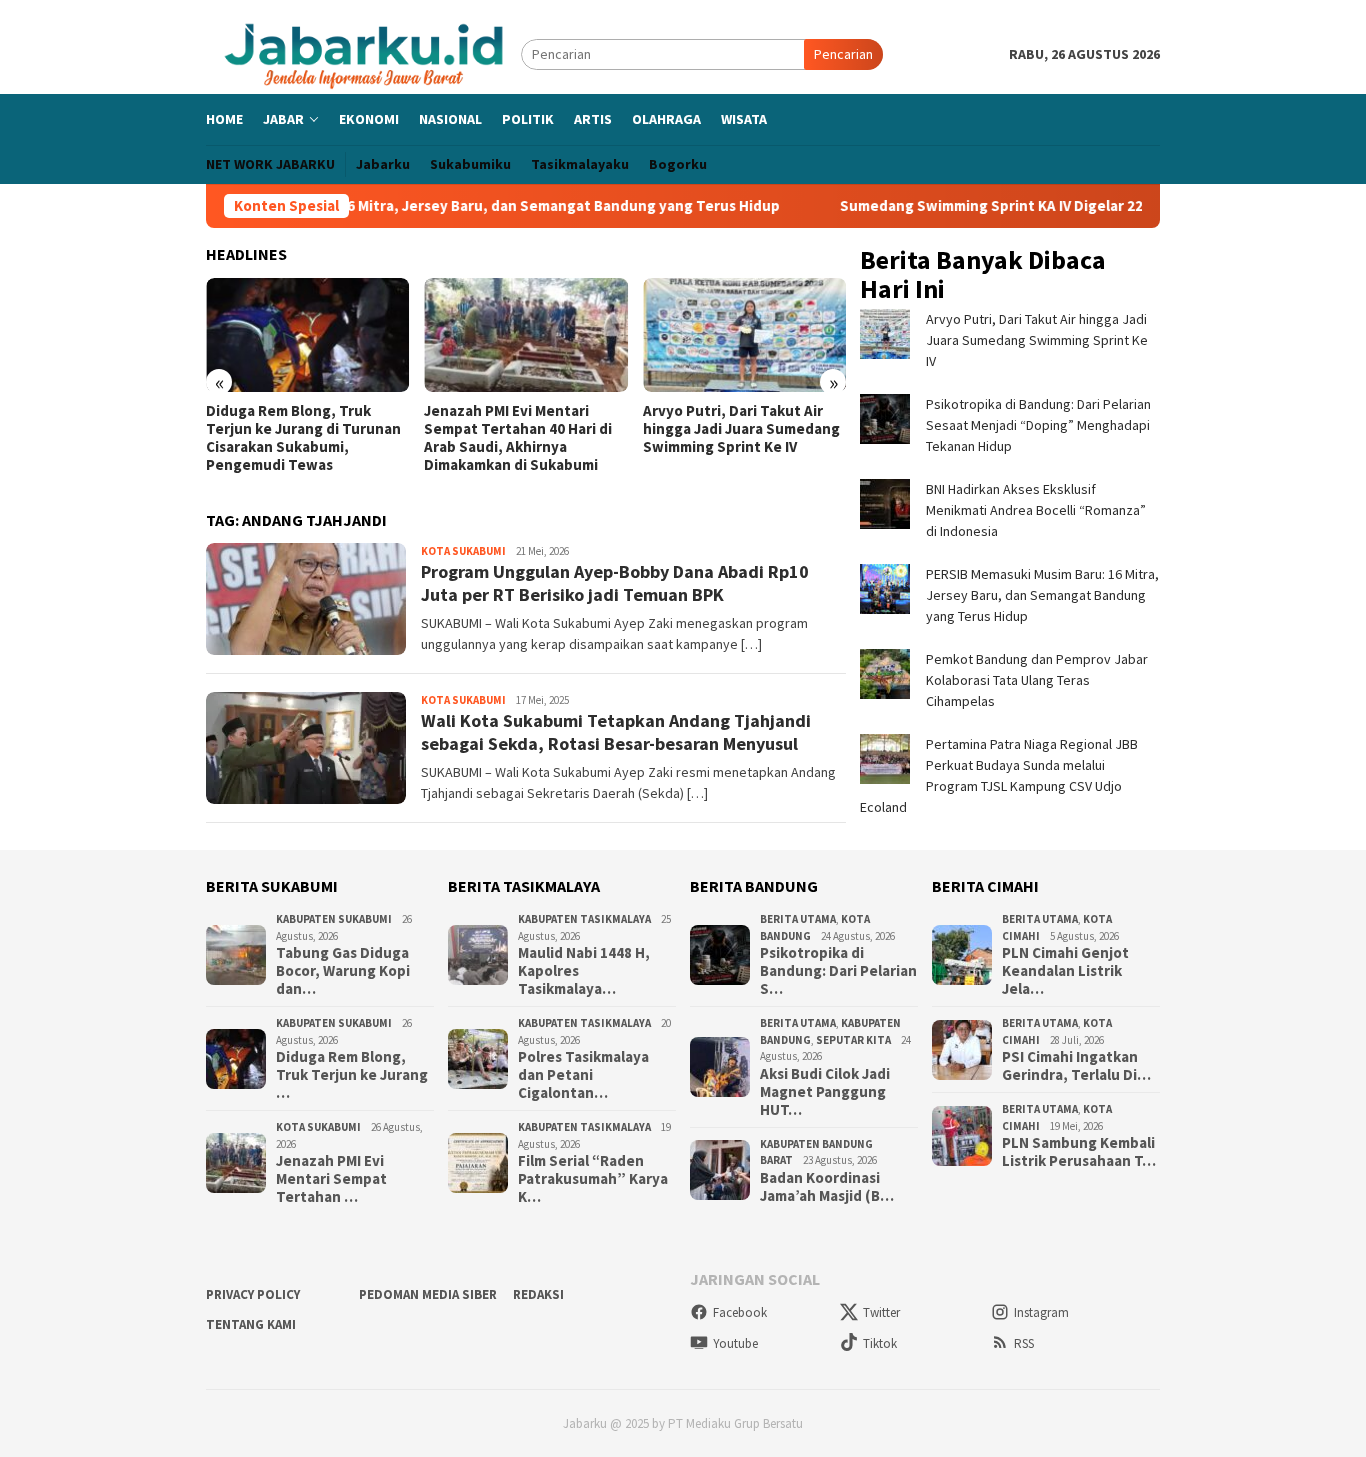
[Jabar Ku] (363, 53)
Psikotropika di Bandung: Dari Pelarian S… (838, 971)
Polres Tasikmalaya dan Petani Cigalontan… (583, 1075)
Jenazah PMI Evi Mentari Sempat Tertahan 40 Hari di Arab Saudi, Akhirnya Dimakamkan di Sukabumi (518, 438)
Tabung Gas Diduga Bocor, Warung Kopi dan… (343, 971)
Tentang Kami (251, 1324)
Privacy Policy (253, 1294)
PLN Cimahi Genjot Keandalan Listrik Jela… (1065, 971)
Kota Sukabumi (463, 551)
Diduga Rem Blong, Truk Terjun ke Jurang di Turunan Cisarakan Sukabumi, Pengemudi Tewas (303, 438)
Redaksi (538, 1294)
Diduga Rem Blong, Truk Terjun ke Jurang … (352, 1075)
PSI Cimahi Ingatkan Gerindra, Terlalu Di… (1076, 1066)
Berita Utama (798, 919)
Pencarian (843, 54)
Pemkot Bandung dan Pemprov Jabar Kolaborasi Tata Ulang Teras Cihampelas (1037, 680)
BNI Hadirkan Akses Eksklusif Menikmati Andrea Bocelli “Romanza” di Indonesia (1036, 510)
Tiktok (880, 1343)
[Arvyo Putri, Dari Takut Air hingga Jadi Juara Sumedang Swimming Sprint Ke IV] (744, 335)
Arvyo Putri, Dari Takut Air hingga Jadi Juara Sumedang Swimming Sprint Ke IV (741, 429)
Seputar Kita (853, 1040)
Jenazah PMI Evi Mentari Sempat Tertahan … (331, 1179)
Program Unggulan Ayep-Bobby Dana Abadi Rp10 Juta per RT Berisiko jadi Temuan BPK (615, 583)
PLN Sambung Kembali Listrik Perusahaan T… (1079, 1152)
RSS (1024, 1343)
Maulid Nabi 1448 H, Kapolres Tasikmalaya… (584, 971)
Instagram (1041, 1312)
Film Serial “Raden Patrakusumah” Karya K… (593, 1179)
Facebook (740, 1312)
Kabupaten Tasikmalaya (584, 919)
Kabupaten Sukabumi (334, 919)
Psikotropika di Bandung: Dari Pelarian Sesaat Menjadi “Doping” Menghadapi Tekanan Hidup (1038, 425)
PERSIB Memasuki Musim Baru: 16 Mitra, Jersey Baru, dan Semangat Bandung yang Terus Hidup (409, 206)
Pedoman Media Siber (428, 1294)
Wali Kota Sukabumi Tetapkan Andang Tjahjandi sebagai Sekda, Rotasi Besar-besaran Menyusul (616, 732)
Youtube (735, 1343)
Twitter (881, 1312)
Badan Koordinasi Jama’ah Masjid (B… (827, 1187)
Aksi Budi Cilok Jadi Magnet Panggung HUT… (825, 1092)
